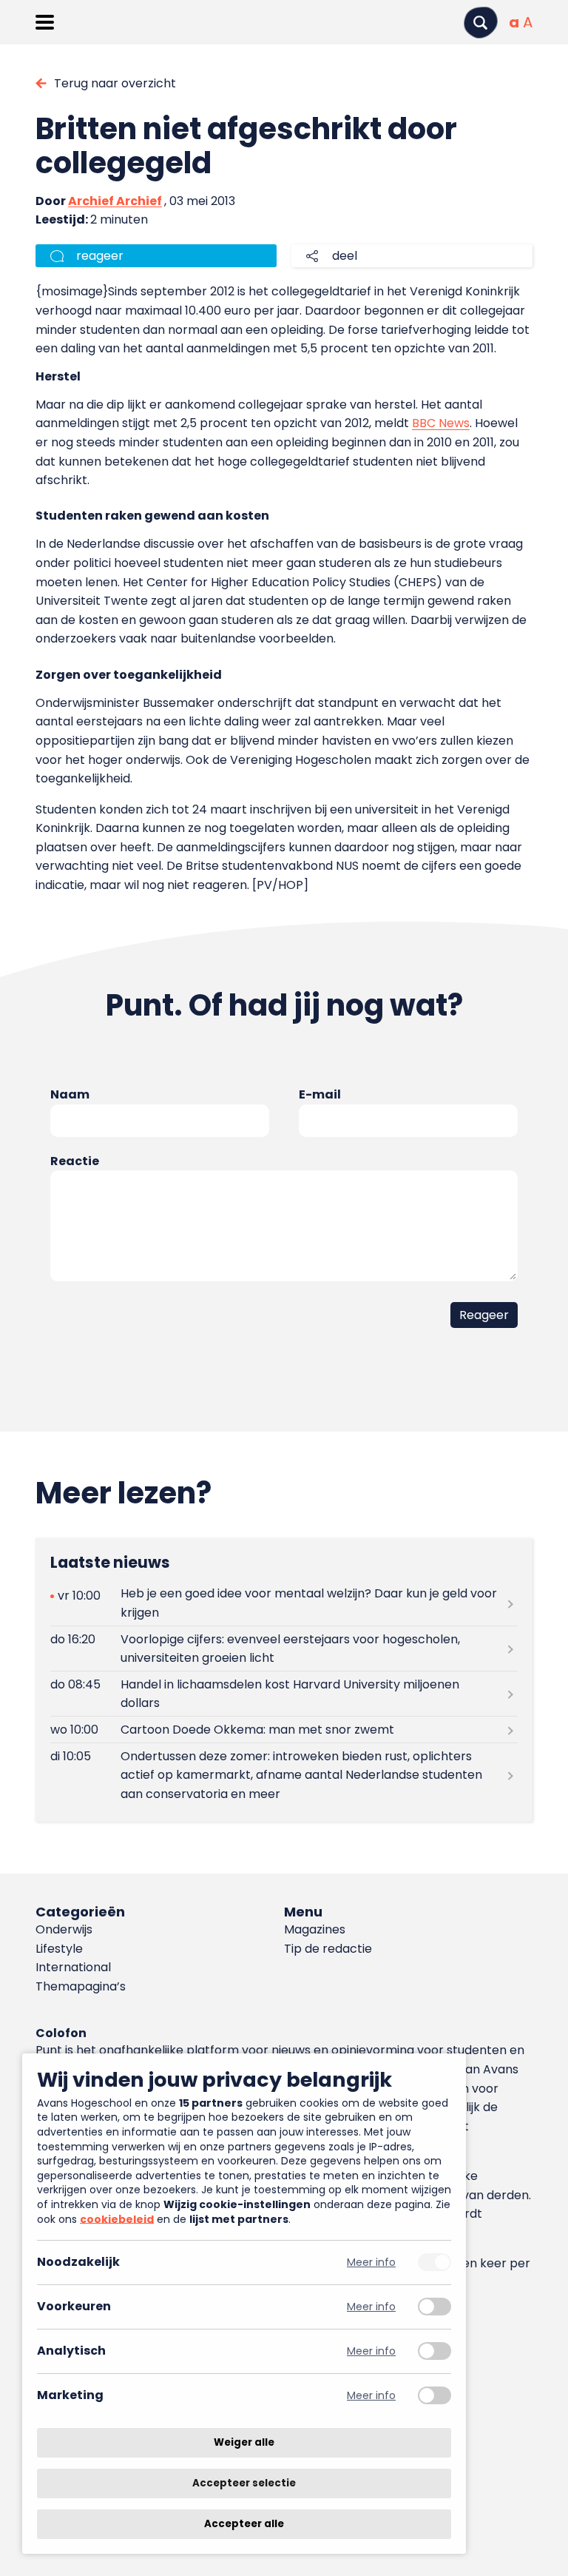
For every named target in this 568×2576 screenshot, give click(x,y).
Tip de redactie (328, 1949)
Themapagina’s (81, 1986)
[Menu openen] (45, 22)
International (73, 1967)
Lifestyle (59, 1949)
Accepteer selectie (244, 2483)
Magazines (315, 1929)
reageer (100, 256)
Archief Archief (115, 201)
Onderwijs (64, 1929)
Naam (70, 1094)
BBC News (441, 423)
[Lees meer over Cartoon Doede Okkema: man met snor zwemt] (284, 1730)
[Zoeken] (481, 23)
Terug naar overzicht (115, 83)
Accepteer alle (244, 2524)
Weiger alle (244, 2442)
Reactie (75, 1161)
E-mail (320, 1094)
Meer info (371, 2263)
